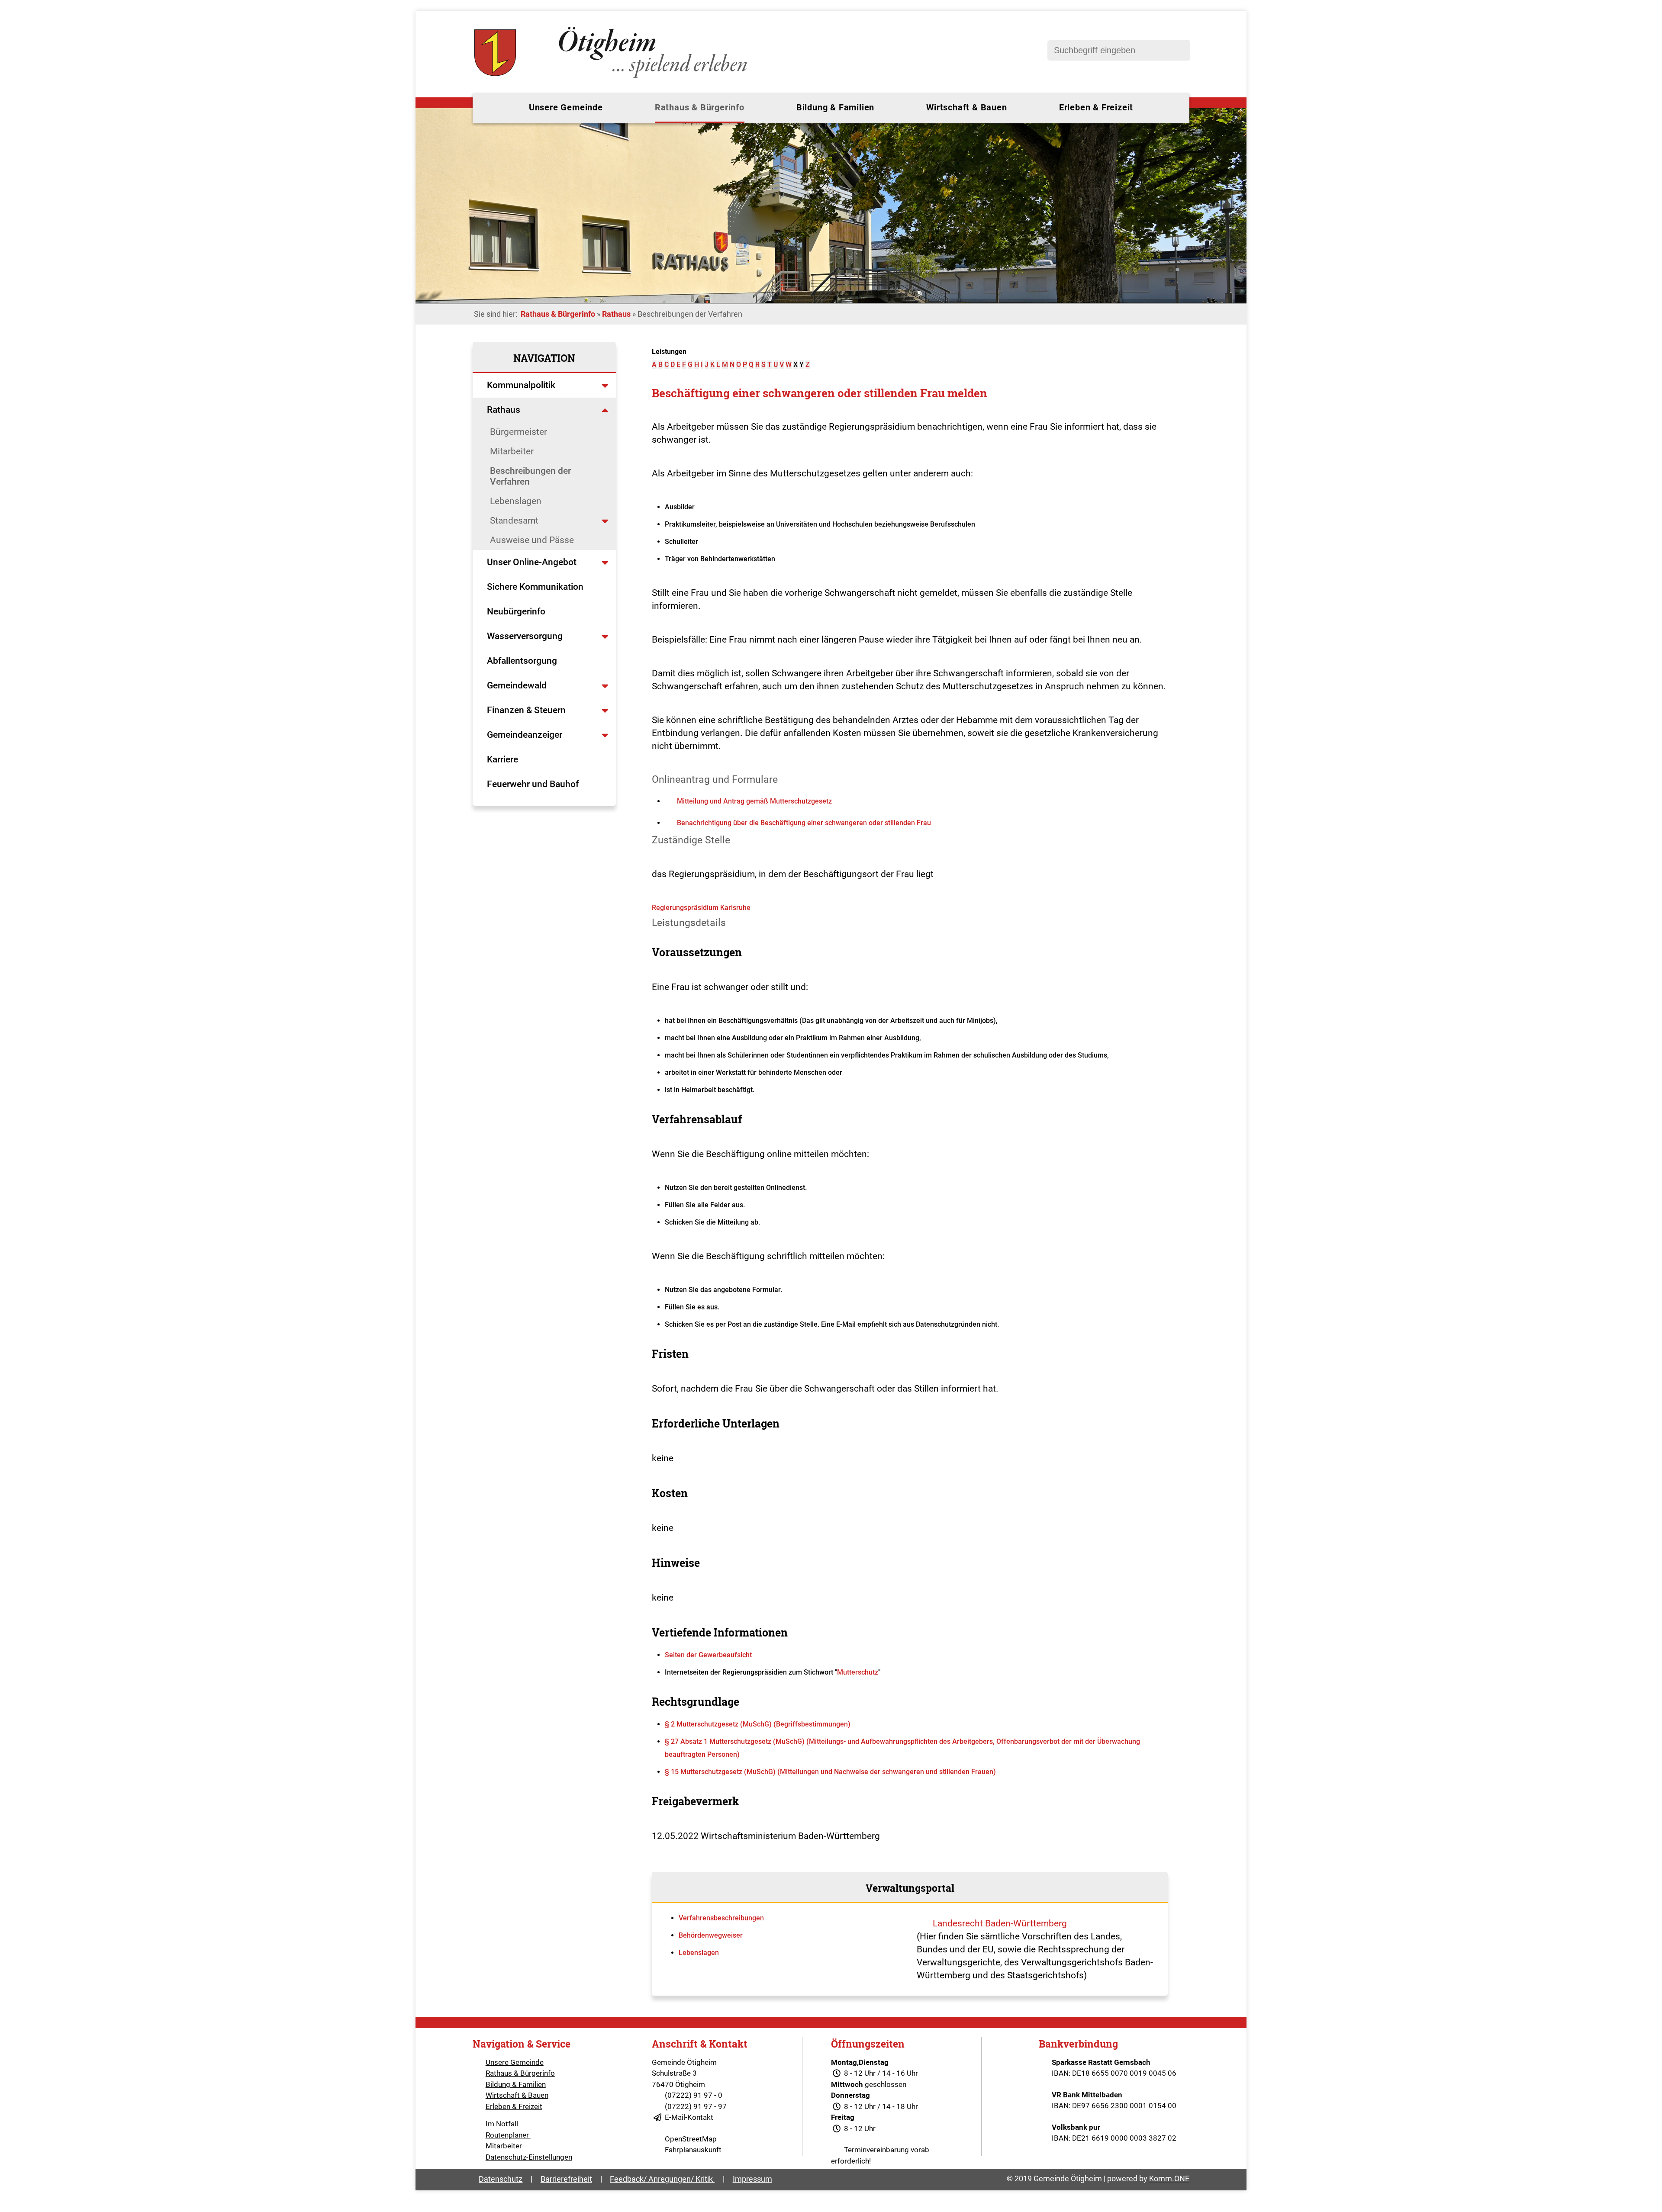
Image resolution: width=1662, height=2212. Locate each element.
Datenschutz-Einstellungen (529, 2157)
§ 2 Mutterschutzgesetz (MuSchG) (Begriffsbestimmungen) (758, 1724)
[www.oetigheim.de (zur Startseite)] (612, 78)
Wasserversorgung (525, 636)
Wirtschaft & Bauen (966, 107)
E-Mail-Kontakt (689, 2117)
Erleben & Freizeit (1096, 107)
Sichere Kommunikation (535, 587)
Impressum (752, 2179)
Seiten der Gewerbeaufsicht (708, 1655)
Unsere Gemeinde (566, 107)
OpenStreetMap (691, 2139)
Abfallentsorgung (522, 661)
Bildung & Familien (835, 107)
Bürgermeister (519, 432)
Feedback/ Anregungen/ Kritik (662, 2179)
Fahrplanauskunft (693, 2150)
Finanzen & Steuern (526, 710)
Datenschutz (501, 2179)
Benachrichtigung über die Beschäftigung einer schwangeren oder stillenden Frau (804, 823)
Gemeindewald (517, 685)
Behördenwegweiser (711, 1935)
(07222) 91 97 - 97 (696, 2106)
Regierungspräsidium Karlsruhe (701, 908)
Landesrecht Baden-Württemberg (1000, 1923)
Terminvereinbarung (876, 2150)
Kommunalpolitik (521, 385)
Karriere (502, 759)
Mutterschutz (858, 1672)
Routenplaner (508, 2135)
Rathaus (616, 314)
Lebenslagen (516, 501)
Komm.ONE (1169, 2178)
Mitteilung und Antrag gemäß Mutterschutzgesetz (754, 801)
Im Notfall (502, 2124)
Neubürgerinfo (517, 611)
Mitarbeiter (512, 451)
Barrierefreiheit (566, 2179)
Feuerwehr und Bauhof (533, 784)
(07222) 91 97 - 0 (694, 2095)
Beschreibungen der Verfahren (530, 476)
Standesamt (514, 521)
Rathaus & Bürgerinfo (700, 107)
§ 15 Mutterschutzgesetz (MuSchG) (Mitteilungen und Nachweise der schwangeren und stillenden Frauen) (830, 1772)
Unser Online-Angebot (532, 562)
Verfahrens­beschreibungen (721, 1918)
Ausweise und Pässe (532, 540)
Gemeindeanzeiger (525, 735)
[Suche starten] (1179, 50)
